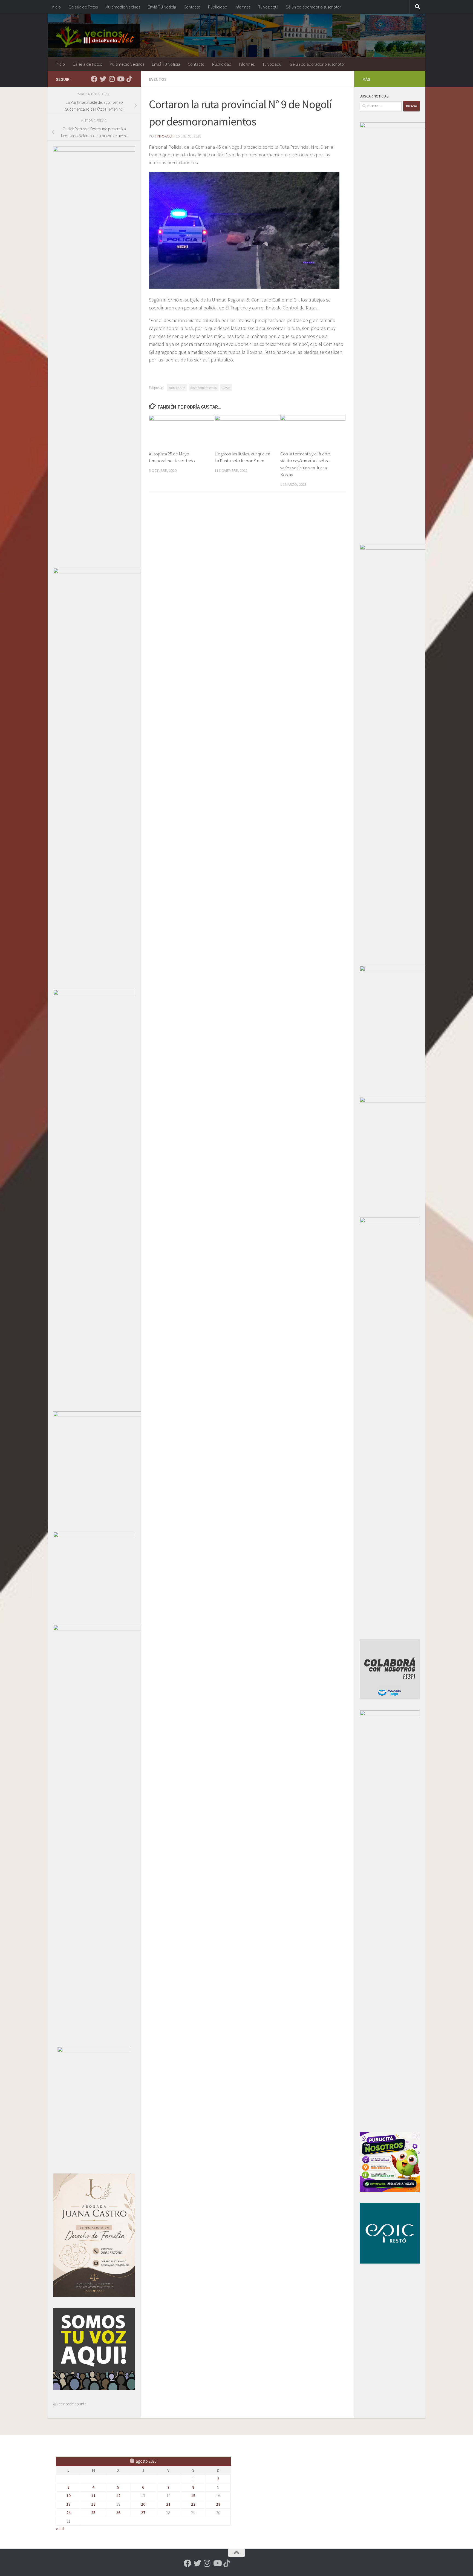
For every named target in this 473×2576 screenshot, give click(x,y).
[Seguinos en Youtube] (120, 79)
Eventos (158, 79)
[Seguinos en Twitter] (103, 79)
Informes (243, 7)
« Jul (60, 2529)
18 (93, 2504)
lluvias (226, 388)
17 (68, 2504)
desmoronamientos (204, 388)
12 (118, 2496)
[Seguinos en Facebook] (94, 79)
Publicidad (218, 7)
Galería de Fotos (83, 7)
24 (68, 2513)
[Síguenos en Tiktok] (129, 79)
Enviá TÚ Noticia (162, 7)
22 (193, 2504)
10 (68, 2496)
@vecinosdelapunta (70, 2404)
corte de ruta (177, 388)
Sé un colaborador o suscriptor (313, 7)
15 (193, 2496)
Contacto (192, 7)
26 (118, 2513)
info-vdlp (165, 136)
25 (93, 2513)
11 (93, 2496)
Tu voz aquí (268, 7)
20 (143, 2504)
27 (143, 2513)
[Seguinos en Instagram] (112, 79)
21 (168, 2504)
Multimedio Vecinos (123, 7)
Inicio (56, 7)
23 (218, 2504)
